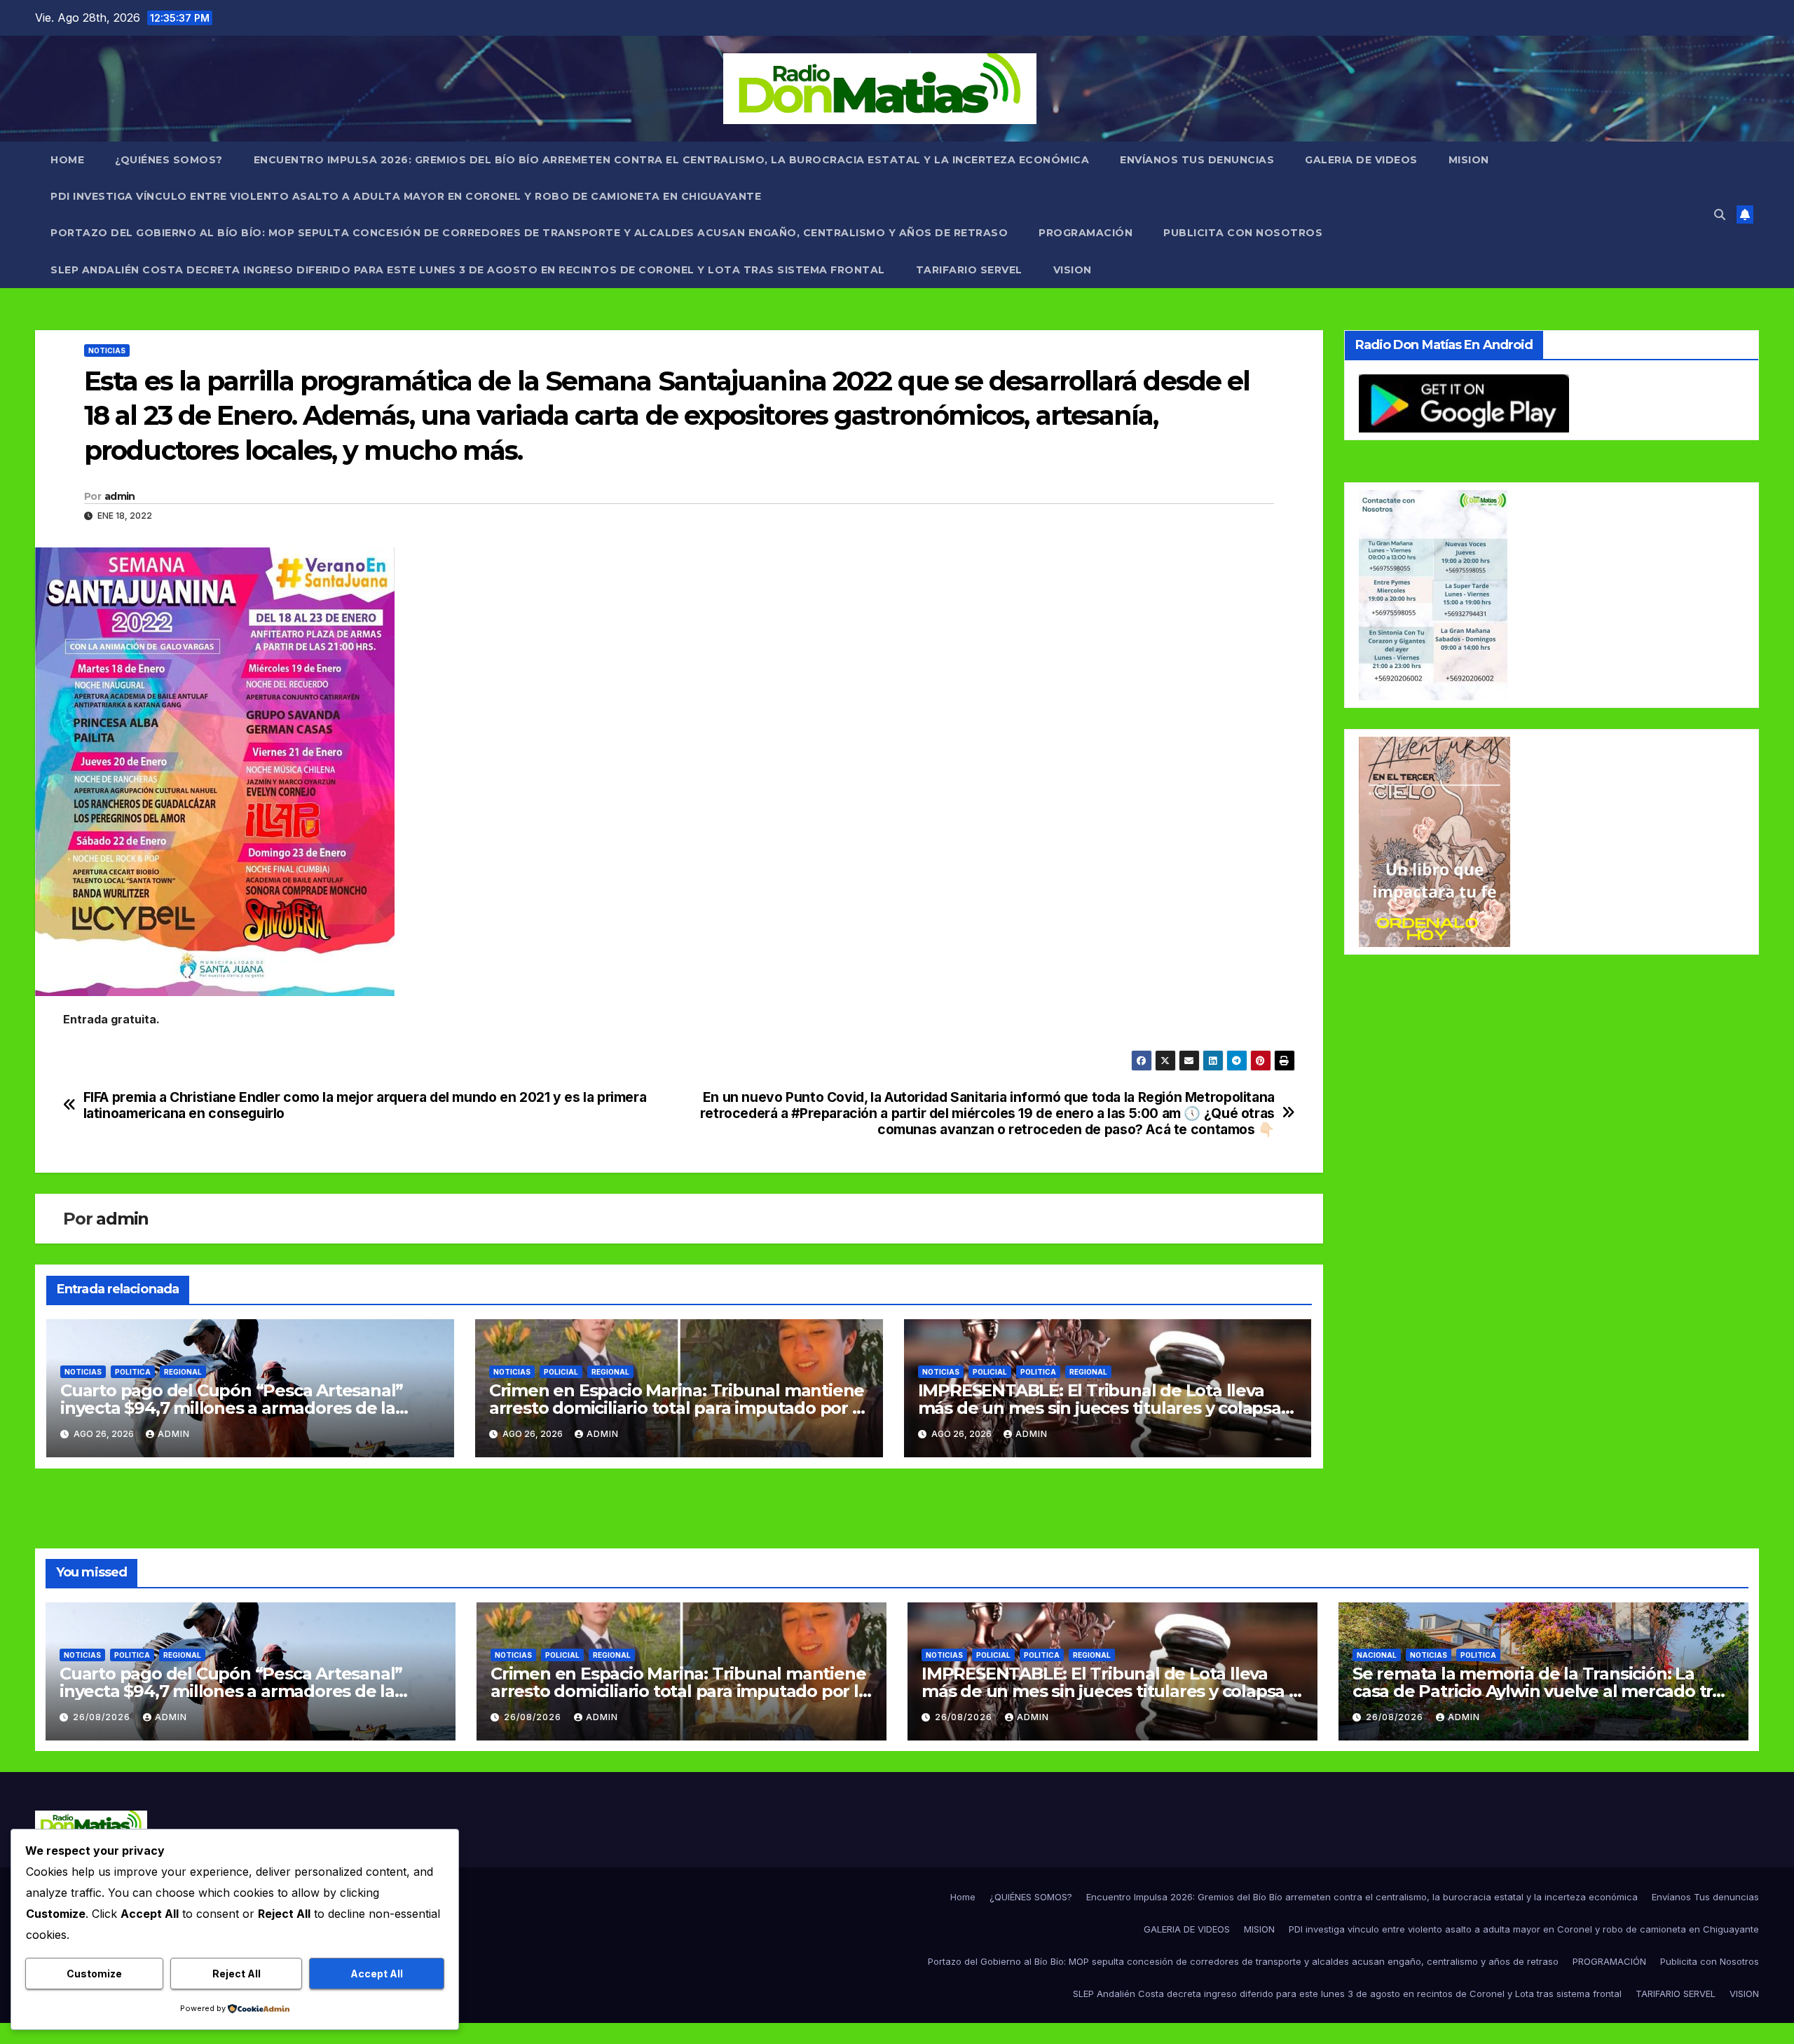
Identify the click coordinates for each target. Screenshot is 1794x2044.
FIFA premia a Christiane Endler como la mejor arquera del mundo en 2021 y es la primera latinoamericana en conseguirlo (365, 1105)
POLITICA (133, 1372)
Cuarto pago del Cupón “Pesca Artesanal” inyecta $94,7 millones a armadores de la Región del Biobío (232, 1408)
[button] (1720, 214)
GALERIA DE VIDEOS (1361, 160)
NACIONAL (1377, 1655)
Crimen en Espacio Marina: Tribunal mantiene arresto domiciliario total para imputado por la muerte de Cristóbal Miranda (678, 1408)
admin (120, 496)
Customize (94, 1974)
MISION (1469, 160)
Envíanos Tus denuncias (1197, 160)
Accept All (377, 1974)
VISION (1073, 270)
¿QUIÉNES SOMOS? (169, 160)
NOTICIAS (107, 350)
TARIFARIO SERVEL (969, 270)
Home (67, 160)
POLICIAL (561, 1372)
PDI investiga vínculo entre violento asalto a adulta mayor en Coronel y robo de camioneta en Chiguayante (406, 196)
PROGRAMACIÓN (1086, 233)
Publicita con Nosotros (1243, 233)
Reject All (237, 1974)
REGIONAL (183, 1372)
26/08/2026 (103, 1717)
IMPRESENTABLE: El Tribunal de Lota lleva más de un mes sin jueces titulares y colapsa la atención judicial (1100, 1408)
